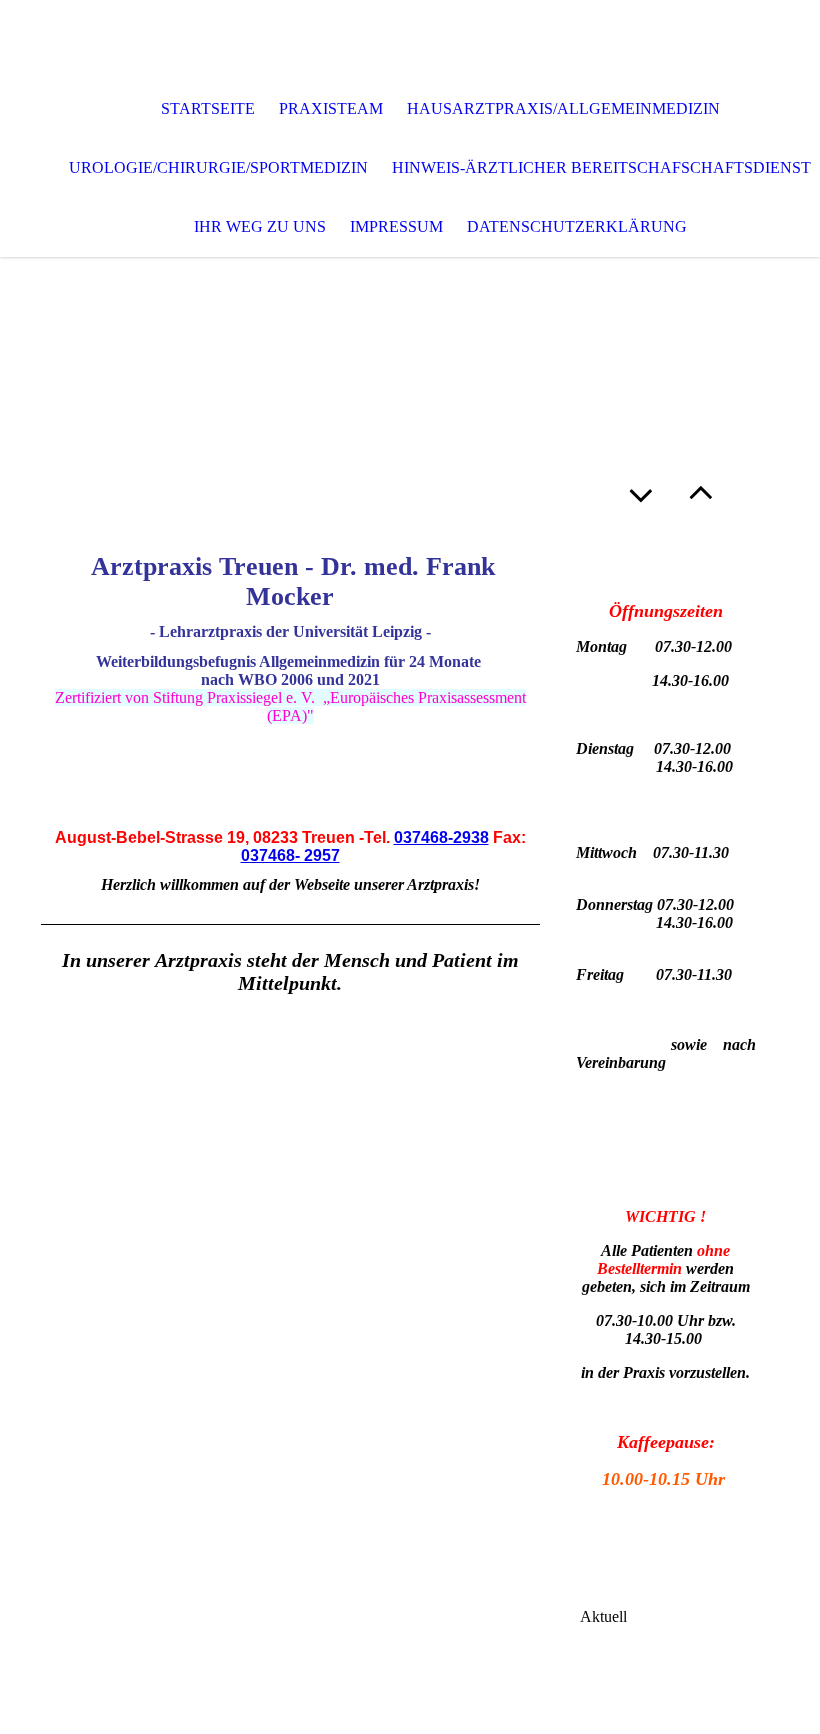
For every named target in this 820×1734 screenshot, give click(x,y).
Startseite (208, 108)
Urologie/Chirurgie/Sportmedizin (218, 167)
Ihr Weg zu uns (260, 226)
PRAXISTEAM (331, 108)
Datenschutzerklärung (577, 226)
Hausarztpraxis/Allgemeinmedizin (563, 108)
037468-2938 (441, 837)
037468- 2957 (290, 855)
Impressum (396, 226)
